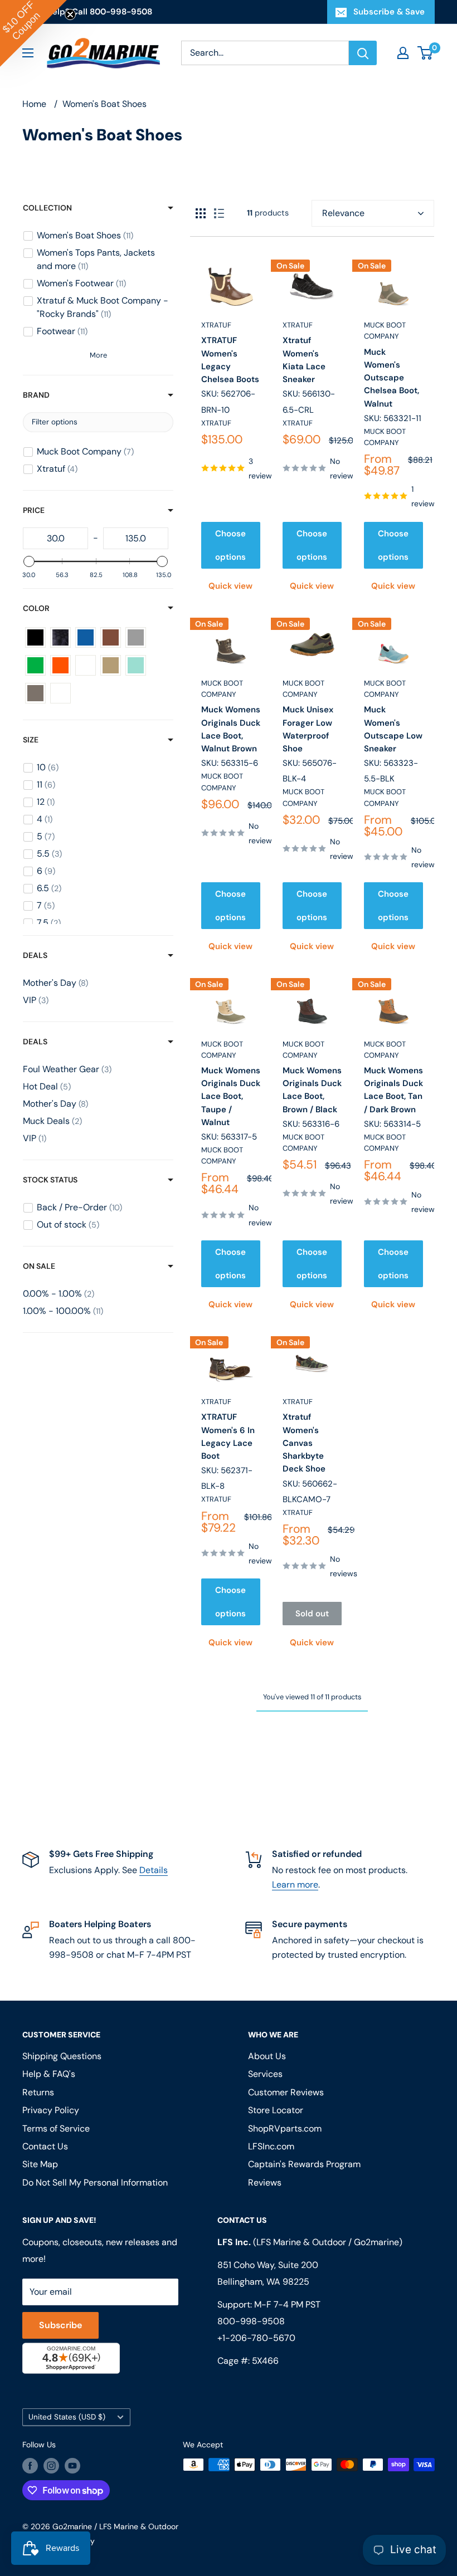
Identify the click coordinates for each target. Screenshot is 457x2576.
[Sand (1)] (111, 665)
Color (36, 608)
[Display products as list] (219, 213)
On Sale (39, 1266)
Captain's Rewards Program (304, 2164)
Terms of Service (56, 2128)
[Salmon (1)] (86, 665)
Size (31, 740)
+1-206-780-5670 (256, 2338)
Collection (47, 208)
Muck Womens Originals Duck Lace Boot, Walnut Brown (231, 729)
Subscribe (60, 2325)
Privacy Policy (51, 2110)
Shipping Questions (62, 2056)
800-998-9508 (251, 2321)
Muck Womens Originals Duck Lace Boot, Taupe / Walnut (231, 1096)
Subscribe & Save (389, 12)
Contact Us (45, 2146)
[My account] (403, 53)
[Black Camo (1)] (60, 637)
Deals (35, 955)
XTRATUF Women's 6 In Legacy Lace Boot (228, 1436)
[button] (33, 33)
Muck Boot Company (385, 331)
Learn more (295, 1885)
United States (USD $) (67, 2417)
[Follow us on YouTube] (72, 2466)
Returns (38, 2092)
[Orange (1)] (60, 665)
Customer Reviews (286, 2092)
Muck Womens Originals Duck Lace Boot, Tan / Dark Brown (393, 1090)
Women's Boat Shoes (104, 104)
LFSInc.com (271, 2146)
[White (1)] (60, 693)
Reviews (265, 2182)
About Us (267, 2056)
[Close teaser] (70, 14)
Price (34, 510)
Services (265, 2074)
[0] (426, 53)
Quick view (230, 586)
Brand (36, 395)
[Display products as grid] (201, 213)
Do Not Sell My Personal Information (95, 2182)
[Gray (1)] (136, 637)
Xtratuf (216, 325)
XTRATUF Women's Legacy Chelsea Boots (230, 360)
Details (154, 1870)
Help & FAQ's (49, 2074)
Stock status (50, 1180)
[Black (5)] (35, 637)
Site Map (40, 2164)
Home (34, 104)
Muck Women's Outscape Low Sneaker (393, 729)
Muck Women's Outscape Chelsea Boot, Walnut (392, 378)
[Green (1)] (35, 665)
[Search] (363, 53)
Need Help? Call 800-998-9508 (87, 12)
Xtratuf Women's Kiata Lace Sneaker (304, 360)
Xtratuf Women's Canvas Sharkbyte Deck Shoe (304, 1443)
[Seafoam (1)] (136, 665)
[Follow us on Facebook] (30, 2466)
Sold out (312, 1614)
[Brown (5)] (111, 637)
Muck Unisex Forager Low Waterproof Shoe (308, 729)
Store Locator (276, 2110)
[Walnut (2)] (35, 693)
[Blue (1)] (86, 637)
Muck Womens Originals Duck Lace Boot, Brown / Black (312, 1090)
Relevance (343, 213)
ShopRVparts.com (285, 2128)
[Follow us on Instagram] (51, 2466)
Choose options (230, 545)
